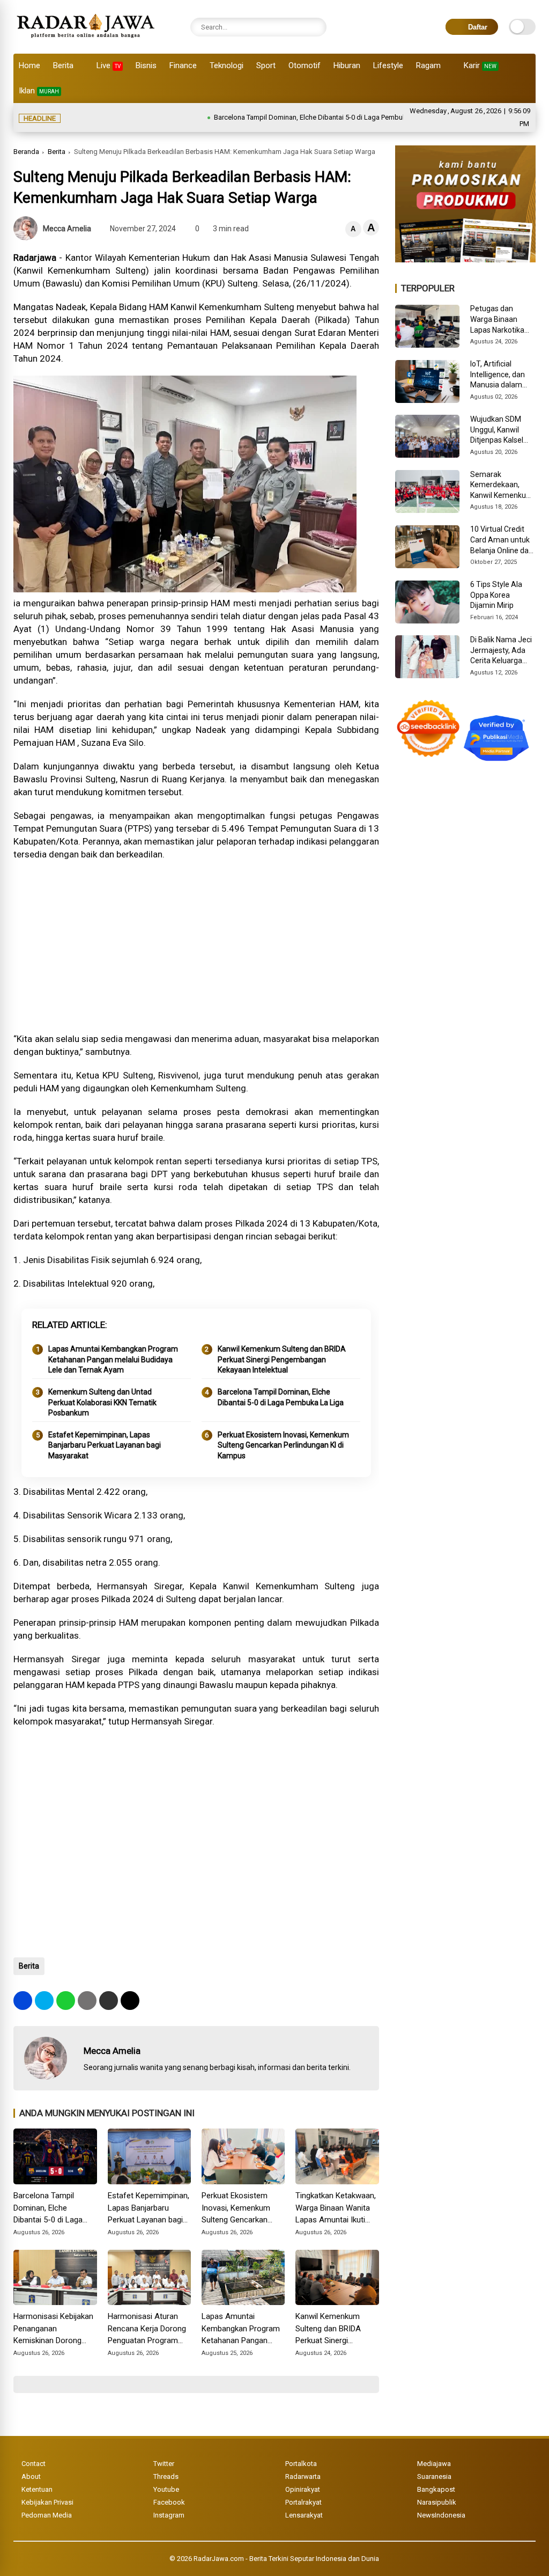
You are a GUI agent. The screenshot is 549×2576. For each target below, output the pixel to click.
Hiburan (347, 65)
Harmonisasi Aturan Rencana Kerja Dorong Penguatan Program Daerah (147, 2329)
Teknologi (227, 65)
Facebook (169, 2502)
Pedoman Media (47, 2515)
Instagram (169, 2515)
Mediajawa (434, 2464)
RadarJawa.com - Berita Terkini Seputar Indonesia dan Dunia (286, 2559)
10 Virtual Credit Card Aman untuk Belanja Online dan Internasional (502, 540)
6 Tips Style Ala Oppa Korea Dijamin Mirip (496, 595)
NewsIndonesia (441, 2515)
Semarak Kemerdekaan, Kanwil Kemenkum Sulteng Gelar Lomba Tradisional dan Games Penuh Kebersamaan (502, 486)
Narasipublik (437, 2502)
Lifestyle (388, 65)
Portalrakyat (303, 2502)
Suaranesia (434, 2476)
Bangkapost (436, 2489)
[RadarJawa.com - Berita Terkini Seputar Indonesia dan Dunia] (87, 40)
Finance (183, 65)
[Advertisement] (196, 946)
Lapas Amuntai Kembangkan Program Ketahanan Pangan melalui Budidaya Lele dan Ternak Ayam (113, 1359)
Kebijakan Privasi (47, 2502)
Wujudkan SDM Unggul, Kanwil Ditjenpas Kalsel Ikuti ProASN (497, 430)
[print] (87, 2001)
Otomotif (305, 65)
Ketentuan (37, 2489)
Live (109, 65)
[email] (109, 2001)
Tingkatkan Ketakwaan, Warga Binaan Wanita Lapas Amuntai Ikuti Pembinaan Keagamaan (337, 2208)
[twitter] (44, 2001)
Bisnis (146, 65)
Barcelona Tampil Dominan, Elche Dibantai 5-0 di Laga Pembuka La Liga (277, 117)
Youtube (166, 2489)
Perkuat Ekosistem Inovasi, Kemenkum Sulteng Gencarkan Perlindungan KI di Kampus (283, 1445)
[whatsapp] (66, 2001)
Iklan (39, 91)
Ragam (428, 65)
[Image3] (465, 259)
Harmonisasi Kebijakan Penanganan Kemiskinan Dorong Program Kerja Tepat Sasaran (53, 2329)
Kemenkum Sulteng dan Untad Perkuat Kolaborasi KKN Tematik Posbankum (102, 1402)
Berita (63, 65)
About (31, 2476)
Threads (166, 2476)
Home (29, 65)
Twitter (164, 2464)
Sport (266, 65)
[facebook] (23, 2001)
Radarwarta (303, 2476)
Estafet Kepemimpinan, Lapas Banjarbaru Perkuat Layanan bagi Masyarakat (105, 1445)
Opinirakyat (303, 2489)
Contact (34, 2464)
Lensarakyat (304, 2515)
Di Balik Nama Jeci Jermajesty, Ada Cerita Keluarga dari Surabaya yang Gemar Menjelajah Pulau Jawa (503, 651)
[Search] (316, 27)
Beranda (26, 152)
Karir (480, 65)
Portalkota (301, 2464)
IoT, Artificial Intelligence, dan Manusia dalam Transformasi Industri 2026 (498, 375)
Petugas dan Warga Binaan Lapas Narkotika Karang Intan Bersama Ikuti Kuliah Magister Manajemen (497, 320)
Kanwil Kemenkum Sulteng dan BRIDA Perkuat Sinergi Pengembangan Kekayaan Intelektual (282, 1359)
